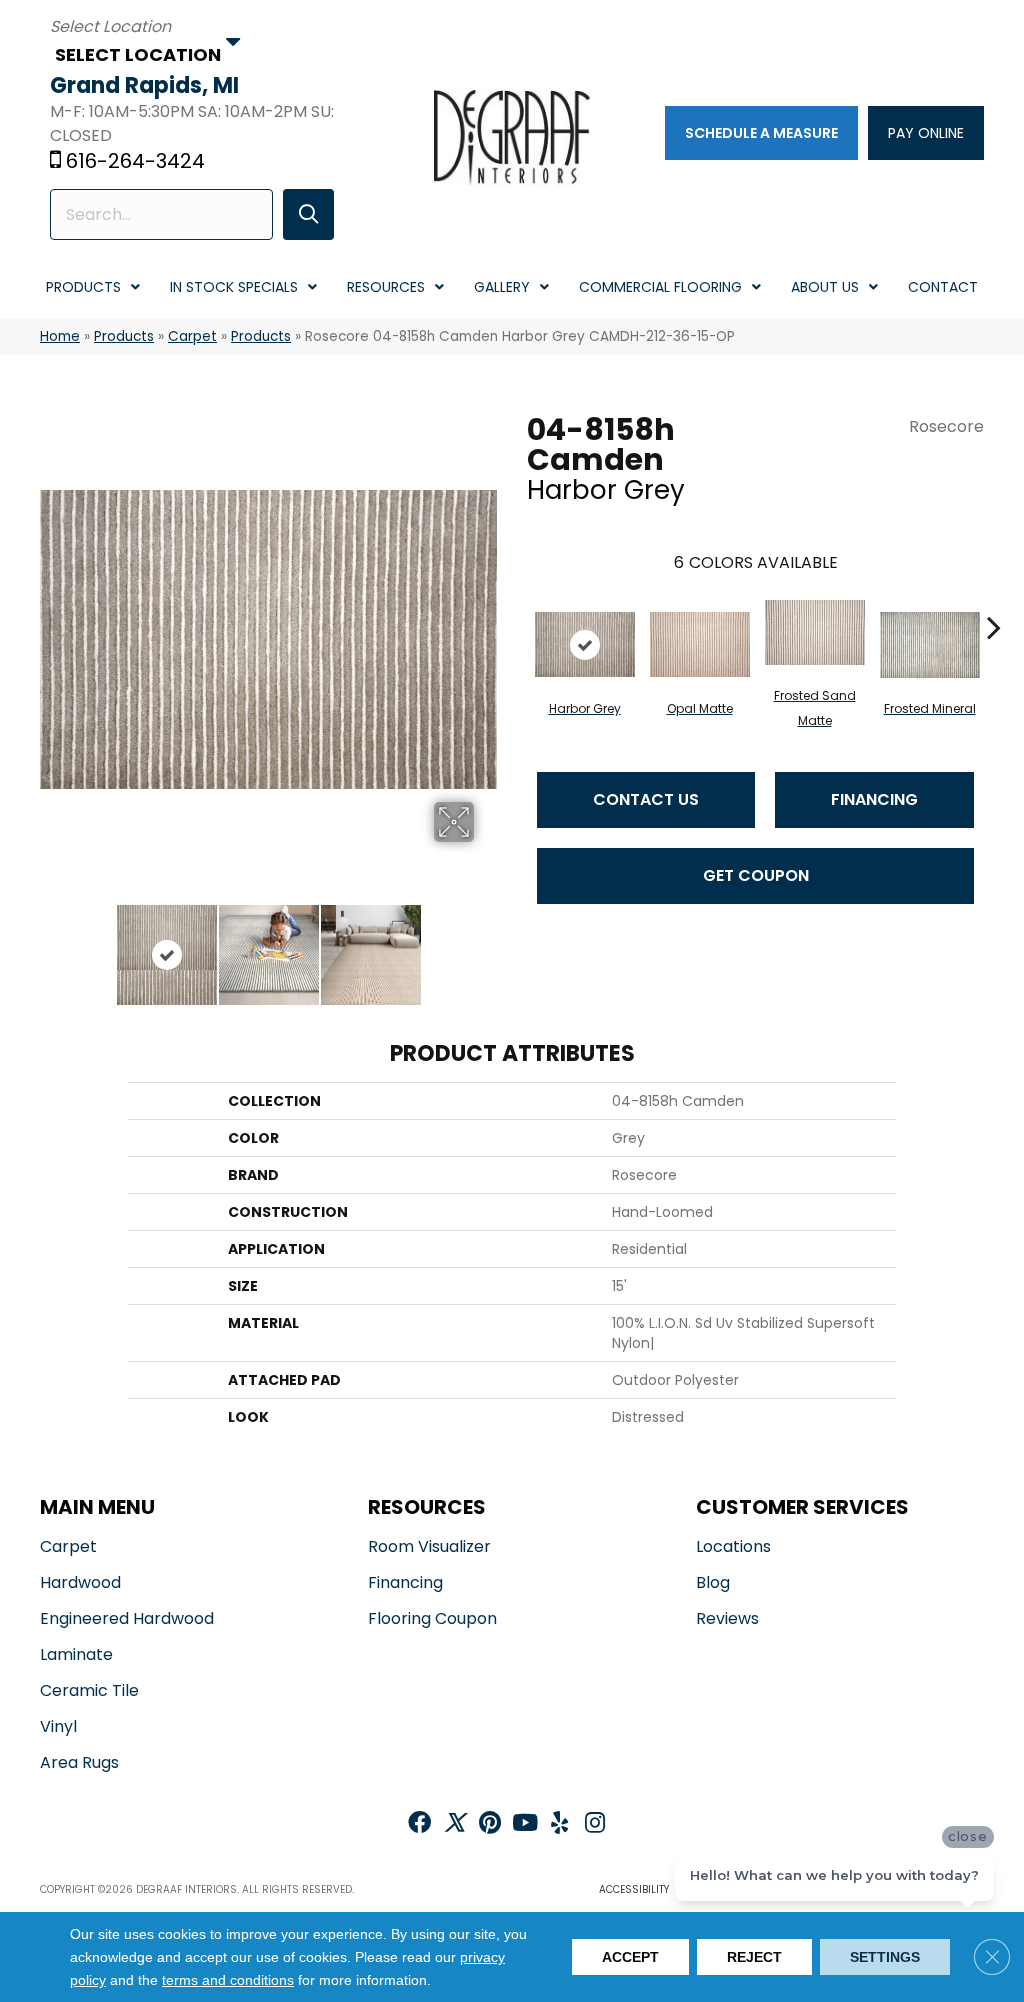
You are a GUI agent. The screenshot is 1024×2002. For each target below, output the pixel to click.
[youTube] (525, 1824)
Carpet (192, 336)
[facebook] (419, 1824)
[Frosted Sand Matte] (815, 632)
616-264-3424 (135, 161)
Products (124, 336)
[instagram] (595, 1824)
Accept (630, 1957)
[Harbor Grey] (585, 644)
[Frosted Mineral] (930, 645)
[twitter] (454, 1824)
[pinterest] (490, 1824)
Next (487, 945)
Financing (874, 799)
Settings (885, 1957)
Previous (50, 945)
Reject (754, 1957)
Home (60, 336)
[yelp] (559, 1824)
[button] (308, 214)
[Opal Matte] (700, 644)
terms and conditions (228, 1981)
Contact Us (646, 799)
